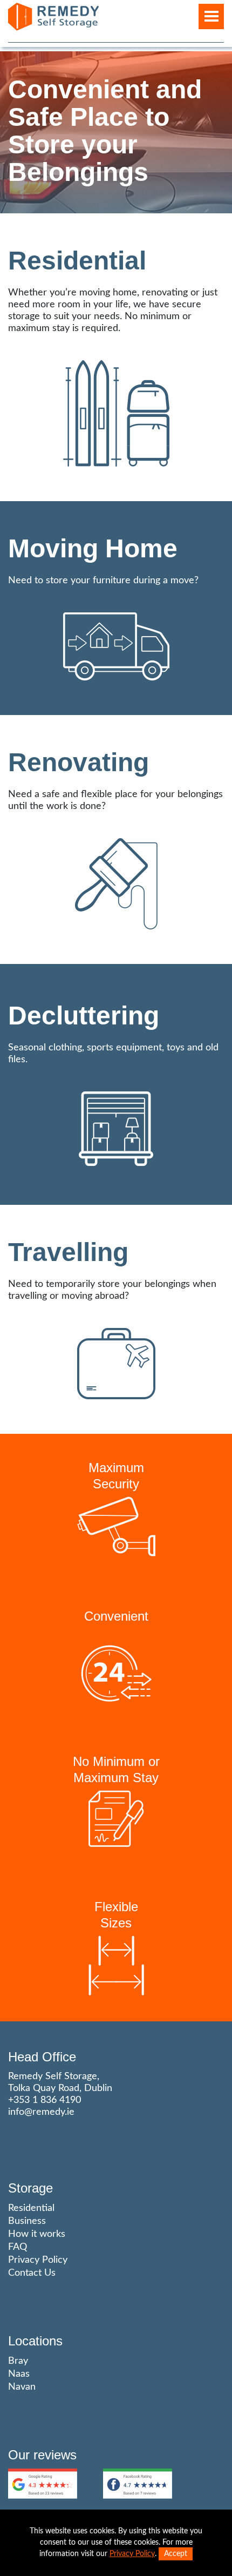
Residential (31, 2208)
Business (27, 2221)
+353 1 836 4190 (45, 2100)
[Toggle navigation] (211, 16)
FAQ (18, 2247)
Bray (18, 2361)
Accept (176, 2554)
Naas (19, 2374)
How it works (37, 2234)
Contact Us (32, 2273)
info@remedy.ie (41, 2112)
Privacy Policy (38, 2260)
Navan (22, 2387)
